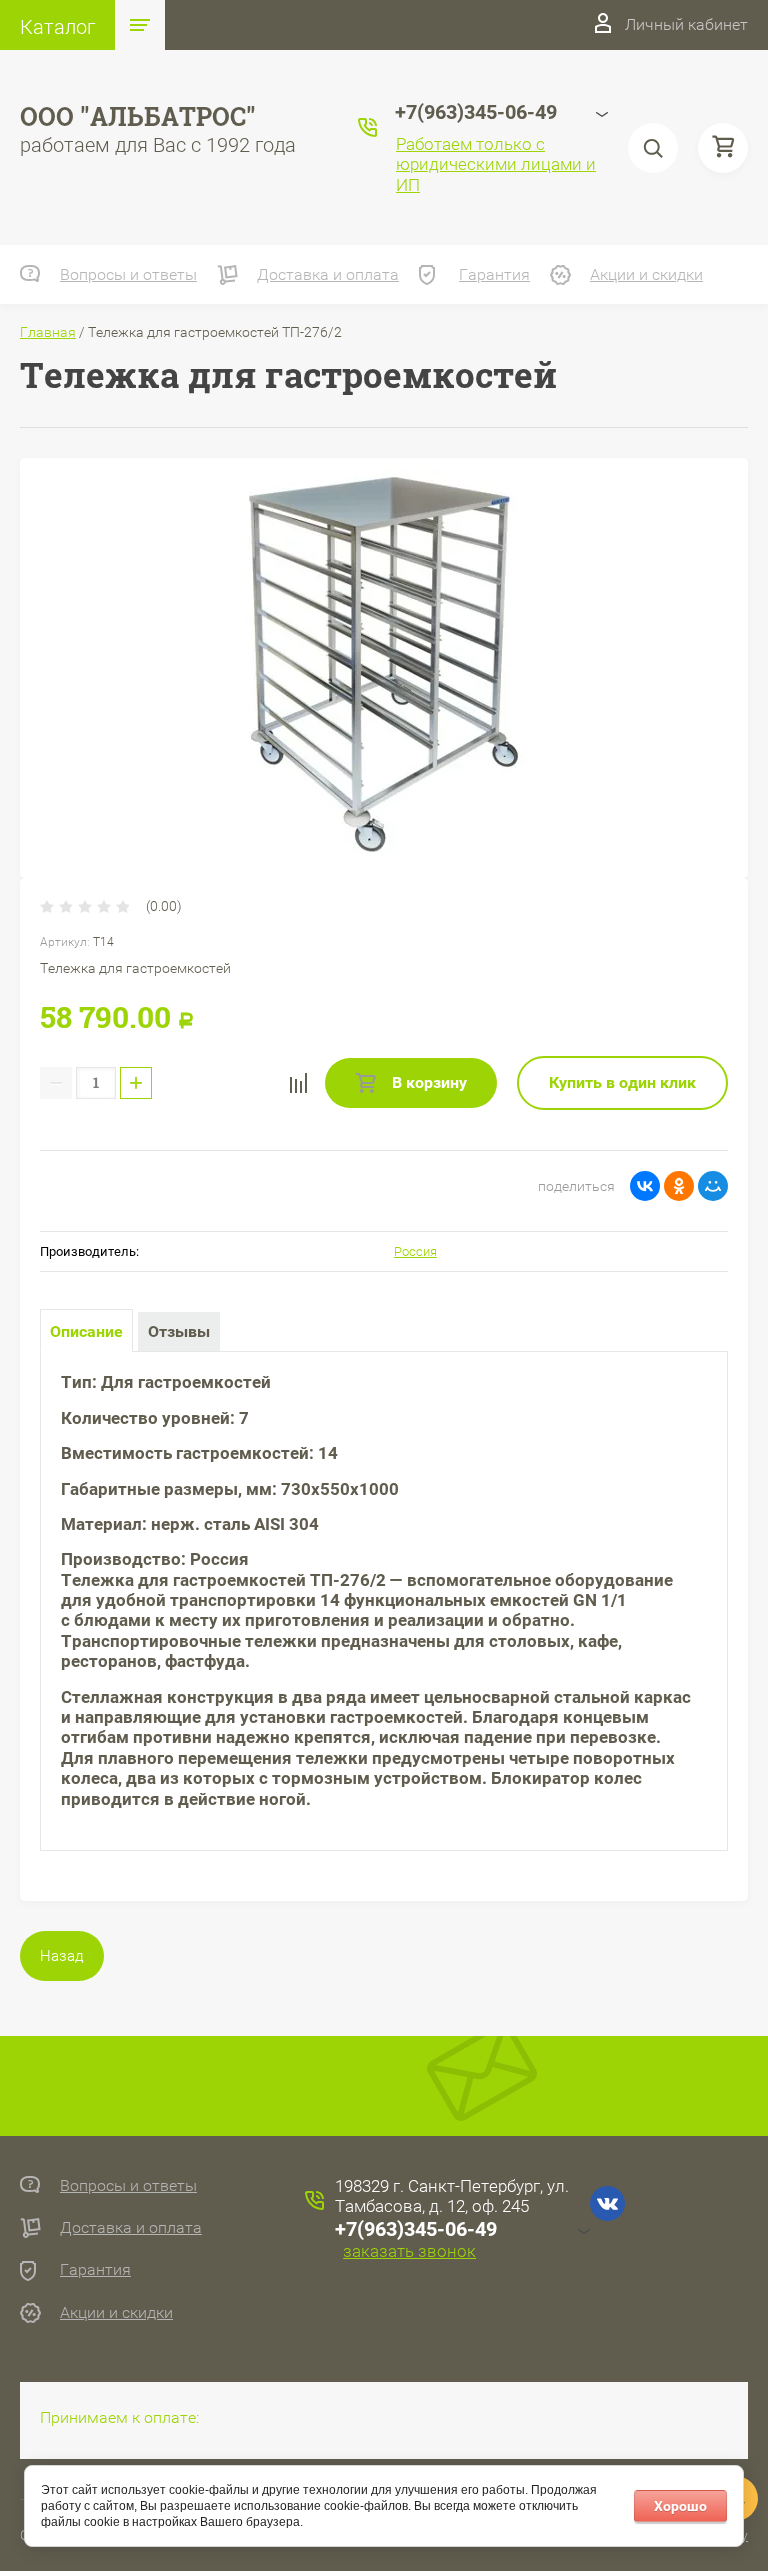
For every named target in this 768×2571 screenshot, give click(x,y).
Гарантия (494, 274)
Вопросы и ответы (128, 274)
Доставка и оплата (328, 274)
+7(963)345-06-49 (416, 2229)
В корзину (427, 1082)
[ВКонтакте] (645, 1186)
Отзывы (179, 1331)
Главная (48, 332)
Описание (86, 1331)
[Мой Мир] (713, 1186)
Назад (62, 1956)
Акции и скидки (646, 274)
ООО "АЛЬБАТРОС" (138, 116)
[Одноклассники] (679, 1186)
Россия (415, 1251)
